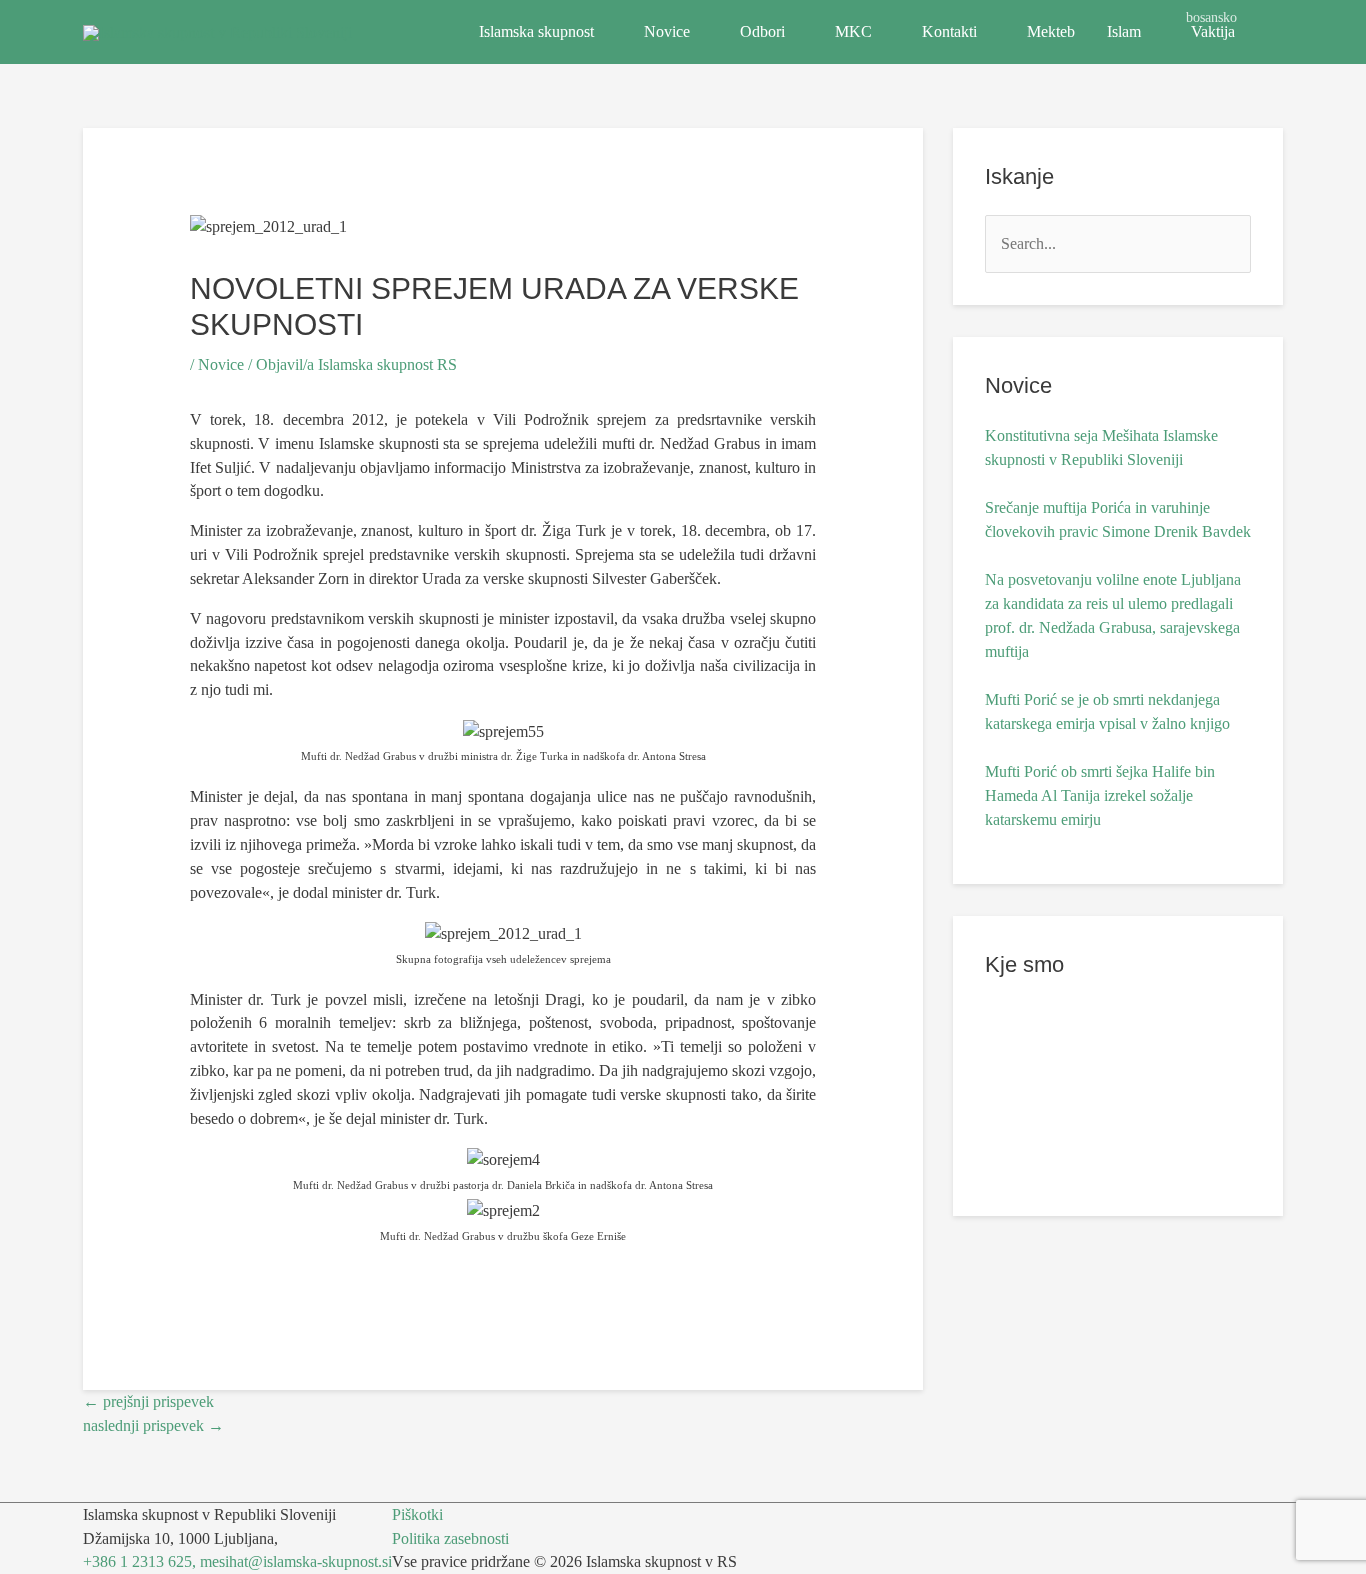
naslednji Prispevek (153, 1425)
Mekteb (1051, 31)
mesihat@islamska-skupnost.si (296, 1561)
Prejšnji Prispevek (148, 1401)
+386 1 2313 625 (137, 1561)
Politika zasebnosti (450, 1538)
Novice (667, 31)
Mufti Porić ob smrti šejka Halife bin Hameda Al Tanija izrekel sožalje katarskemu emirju (1100, 795)
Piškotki (417, 1514)
